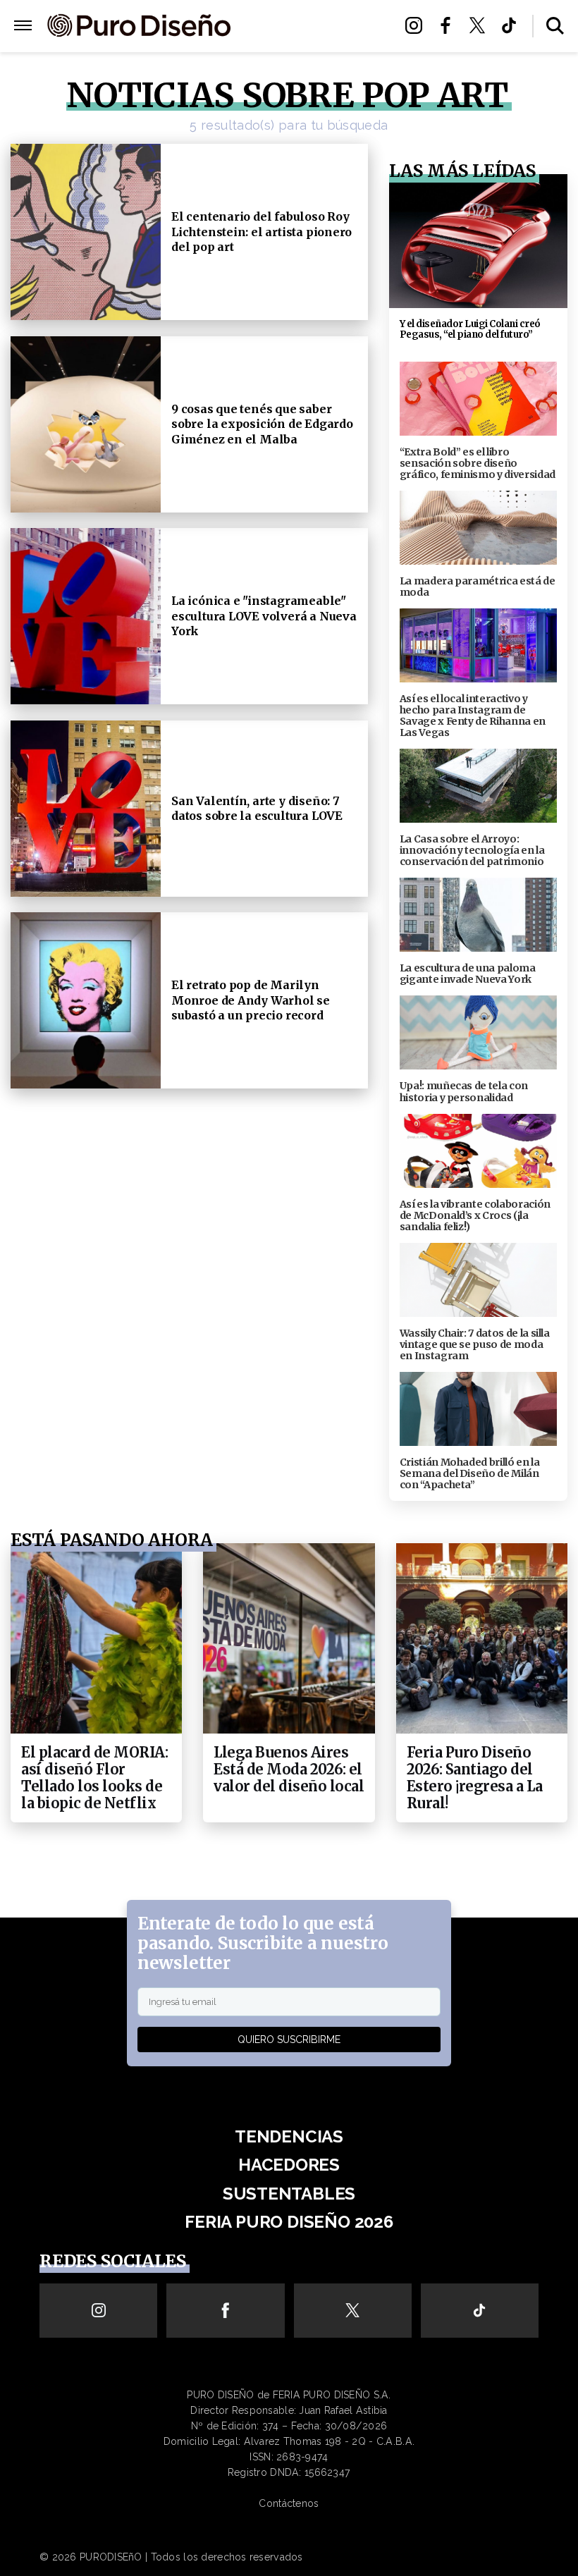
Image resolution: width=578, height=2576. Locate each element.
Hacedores (289, 2165)
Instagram (418, 25)
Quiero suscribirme (289, 2040)
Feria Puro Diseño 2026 (312, 43)
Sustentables (312, 26)
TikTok (513, 25)
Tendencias (289, 2136)
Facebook (449, 25)
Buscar (555, 26)
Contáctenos (289, 2503)
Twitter (481, 25)
